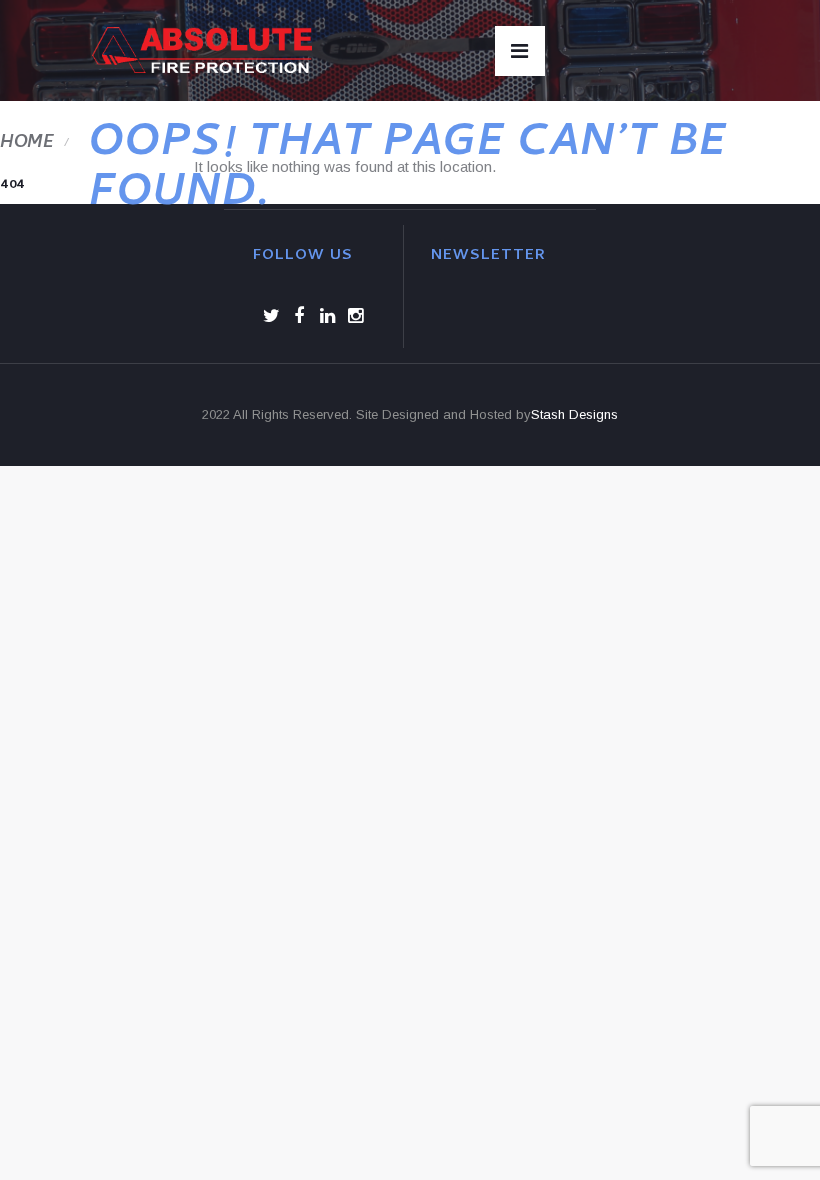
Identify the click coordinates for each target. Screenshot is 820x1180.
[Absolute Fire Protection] (202, 50)
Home (27, 143)
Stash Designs (574, 414)
